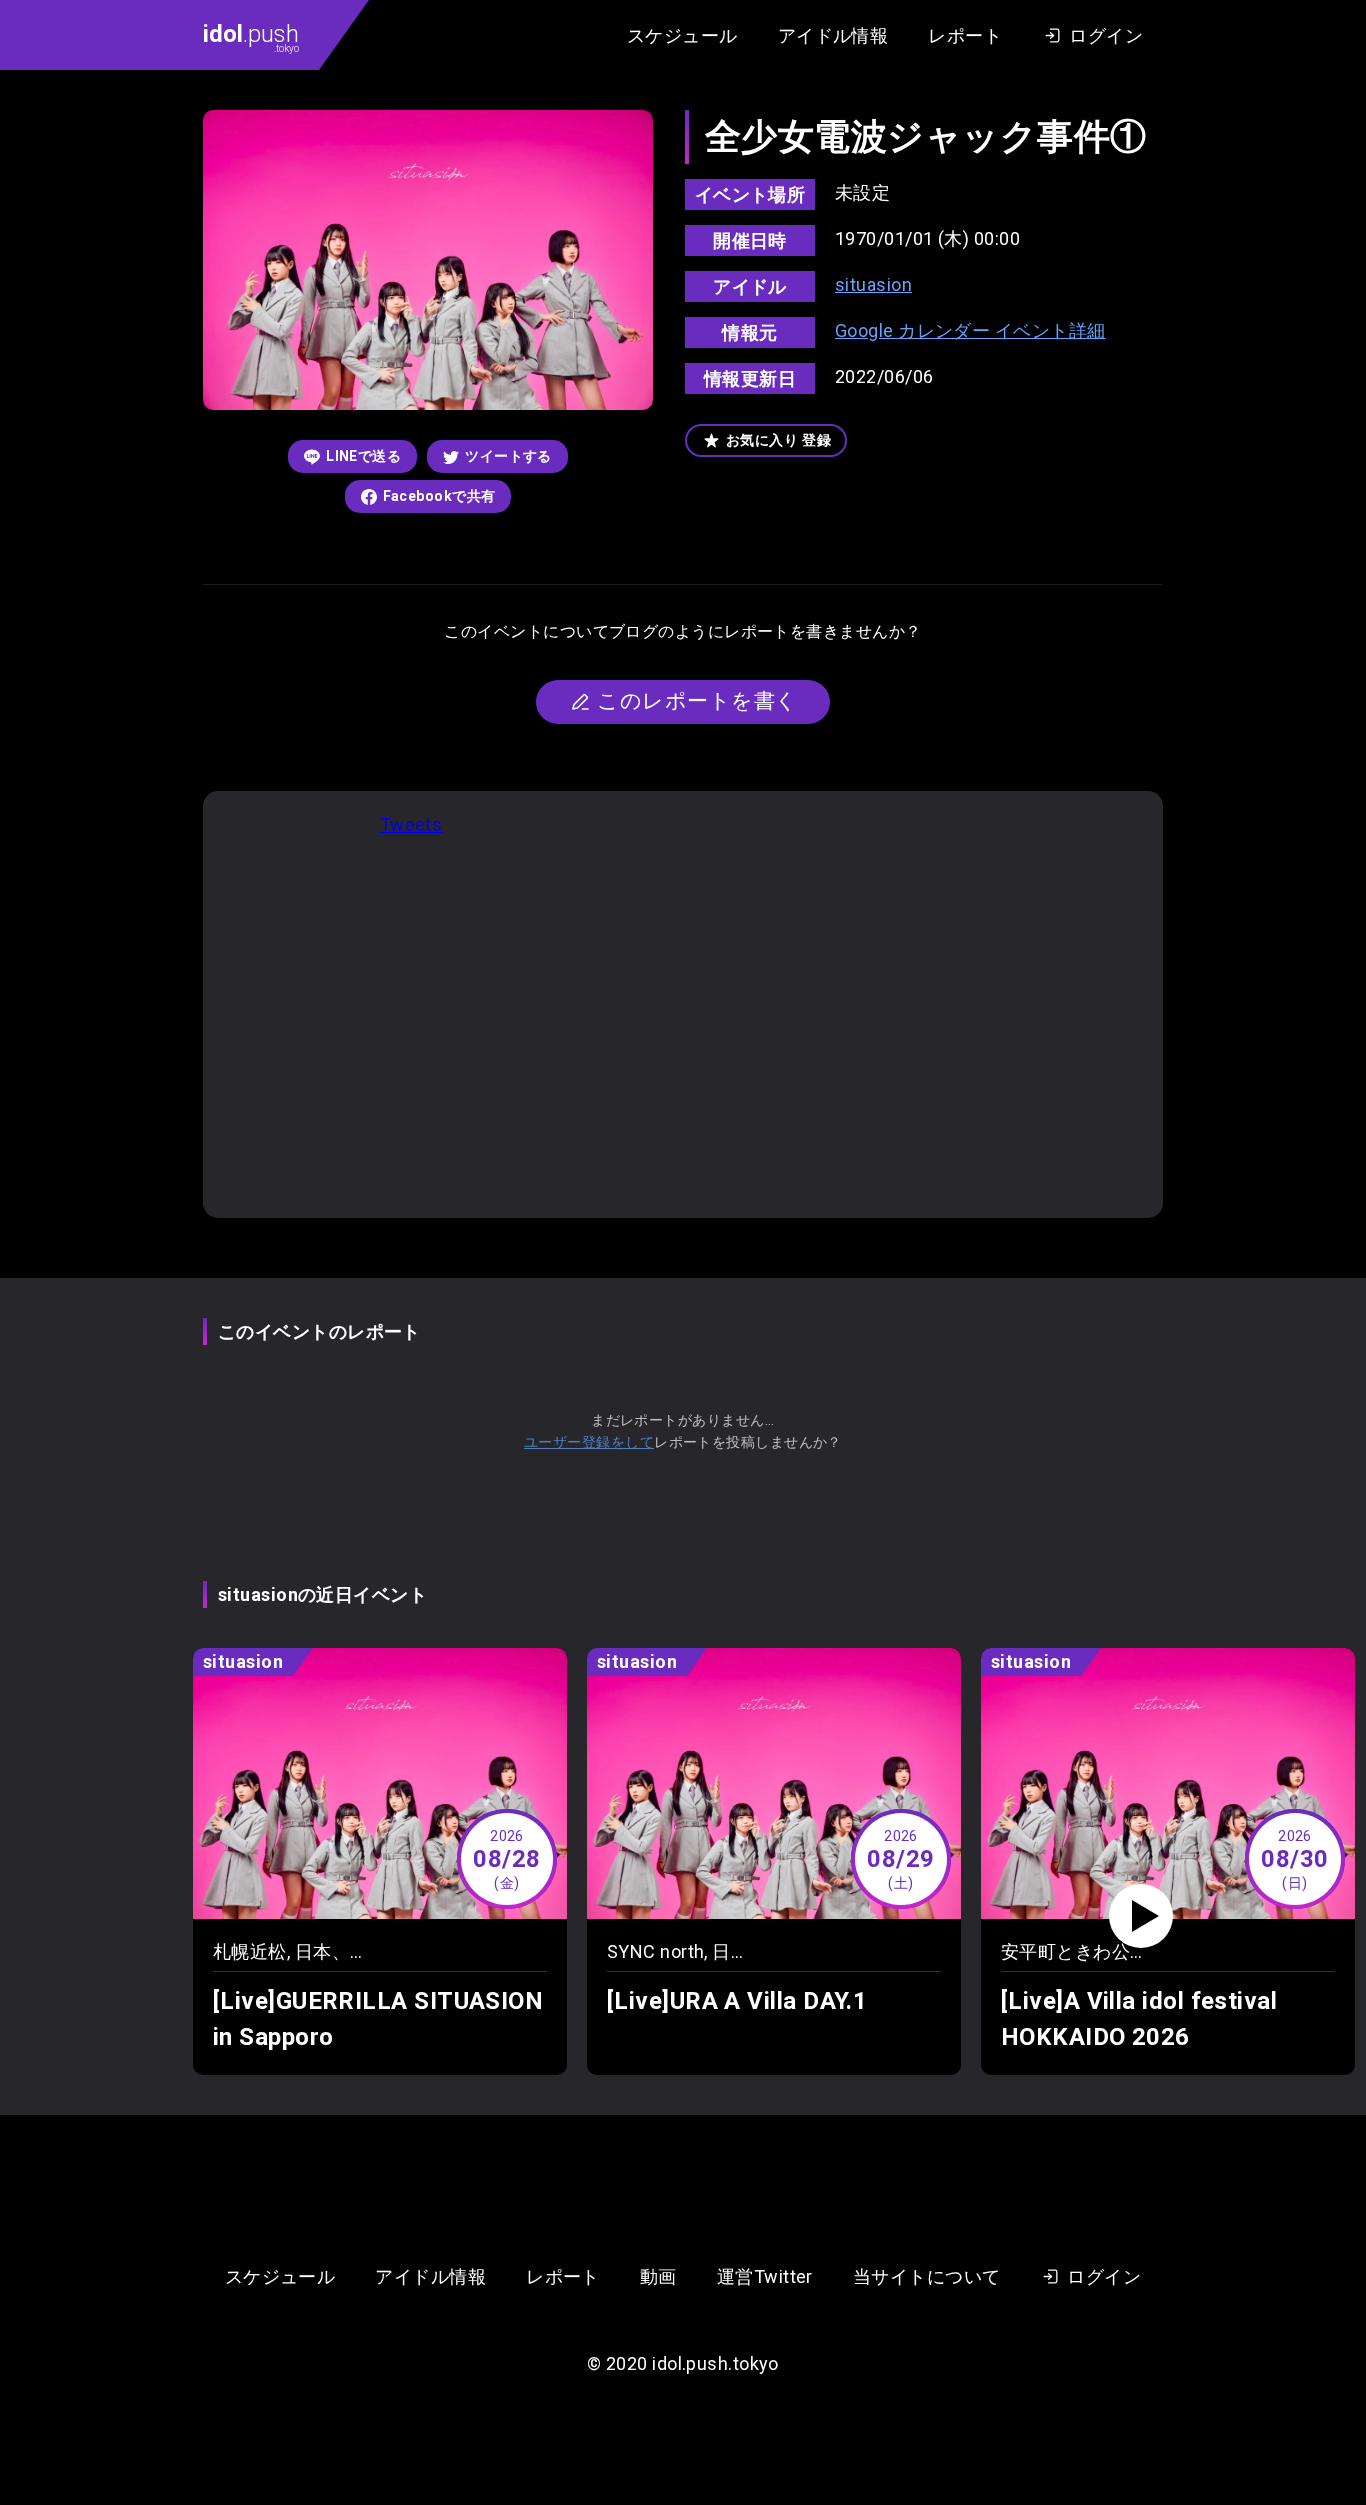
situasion (873, 284)
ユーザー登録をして (589, 1442)
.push (251, 37)
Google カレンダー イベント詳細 (970, 330)
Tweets (411, 824)
